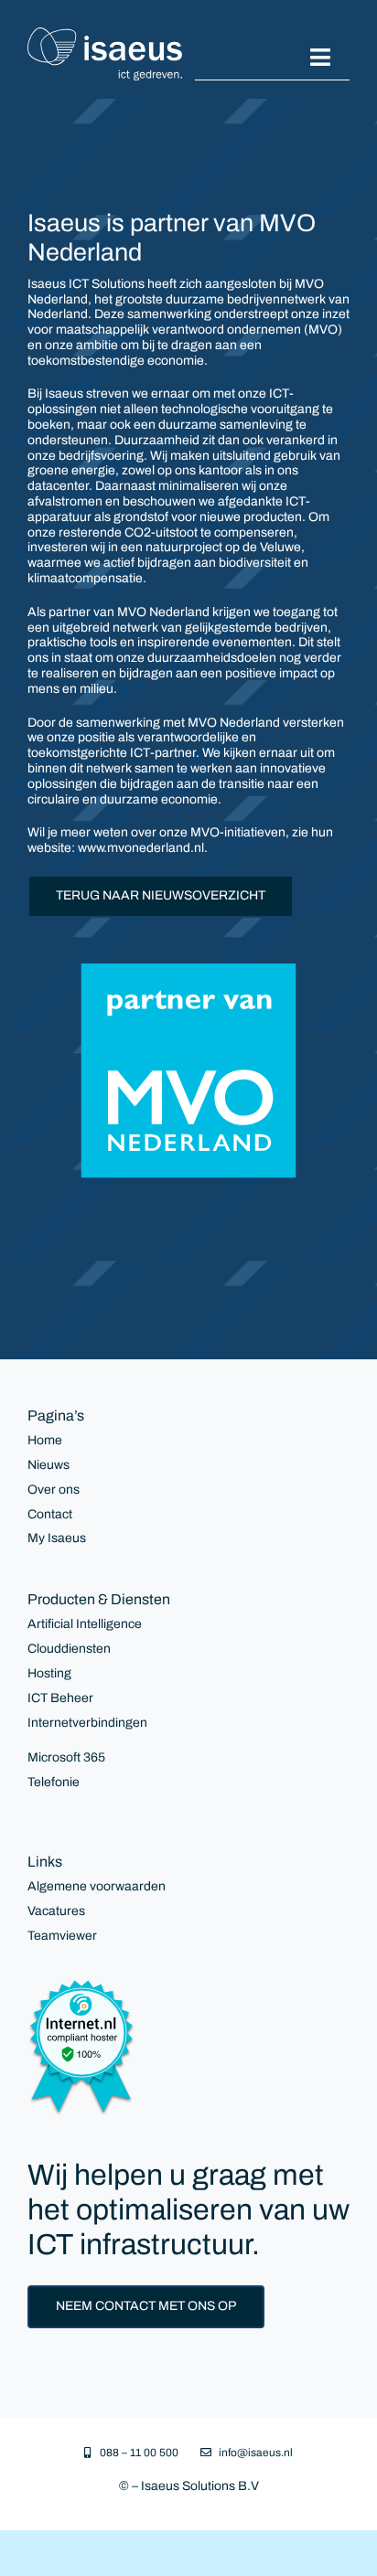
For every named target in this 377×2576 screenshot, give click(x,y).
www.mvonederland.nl (141, 848)
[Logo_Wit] (105, 33)
